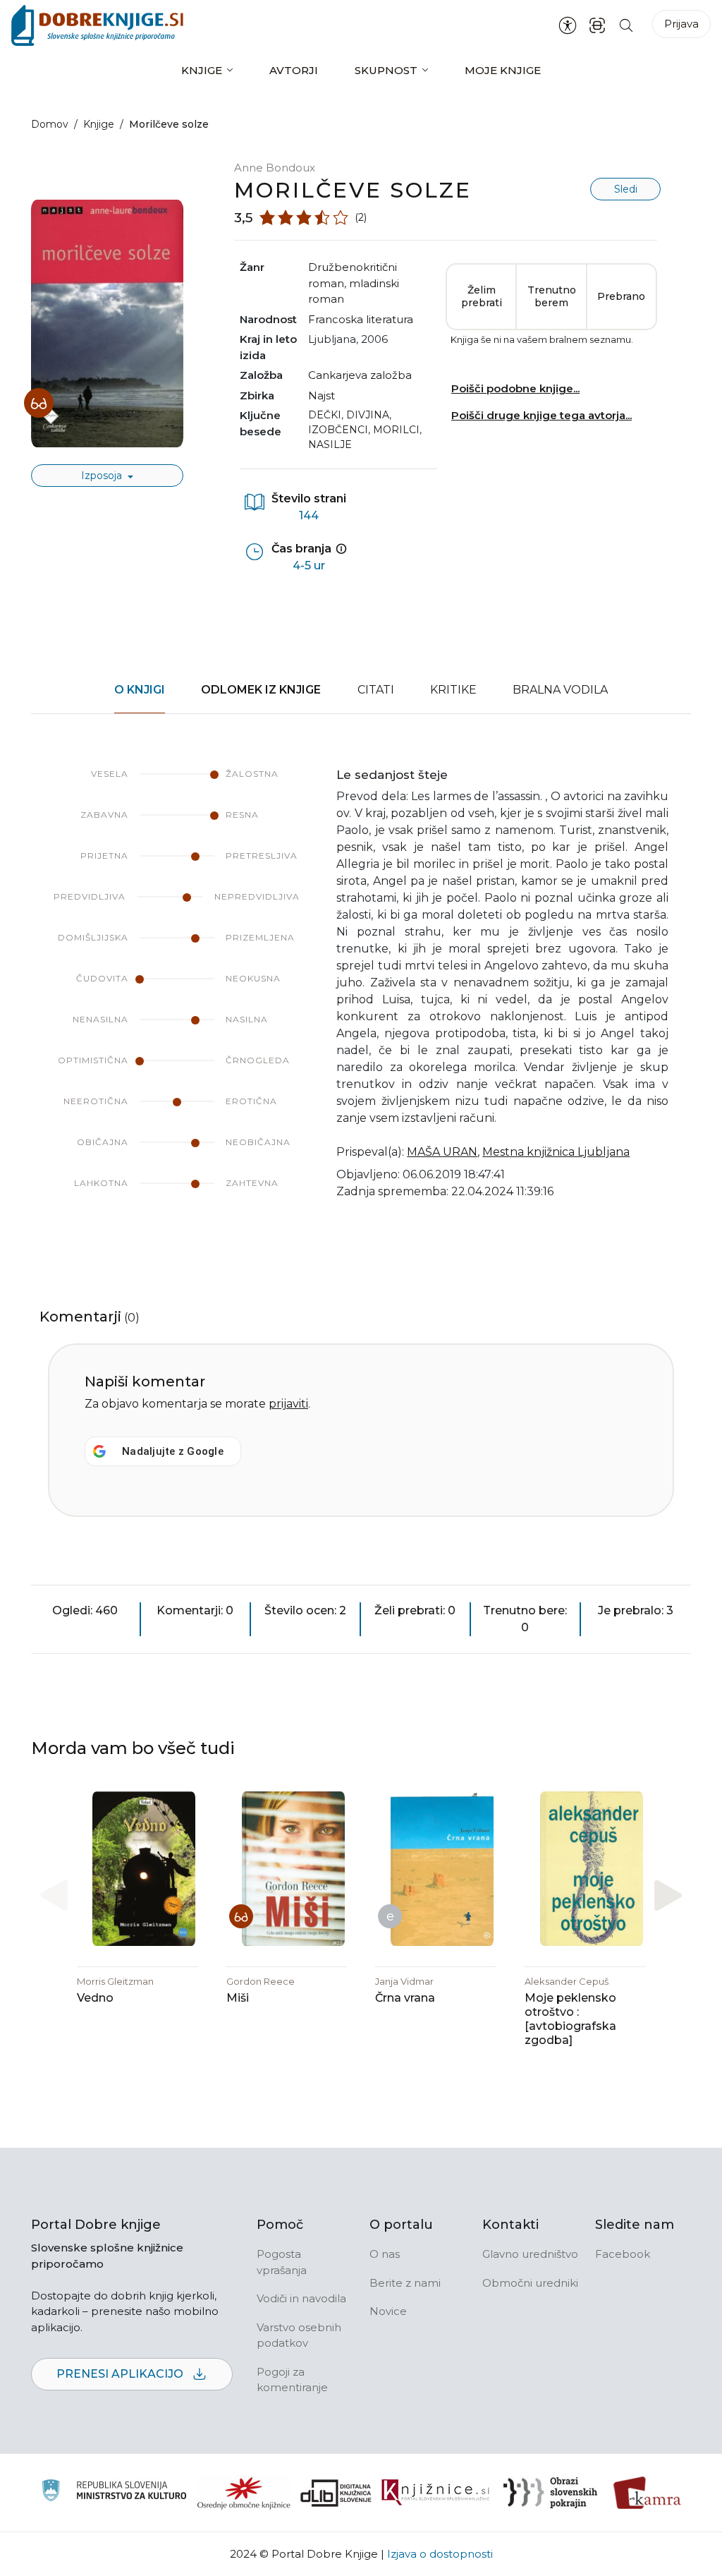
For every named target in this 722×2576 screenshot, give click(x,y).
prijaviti (288, 1404)
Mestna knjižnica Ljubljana (556, 1152)
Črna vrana (405, 1998)
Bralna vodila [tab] (560, 690)
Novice (388, 2311)
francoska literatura (361, 319)
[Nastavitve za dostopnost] (568, 25)
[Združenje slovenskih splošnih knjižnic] (435, 2493)
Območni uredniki (530, 2283)
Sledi (626, 189)
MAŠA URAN (442, 1152)
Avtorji (294, 70)
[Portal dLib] (336, 2493)
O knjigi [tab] (140, 690)
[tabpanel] (361, 993)
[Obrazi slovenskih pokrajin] (550, 2493)
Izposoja (103, 476)
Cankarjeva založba (360, 375)
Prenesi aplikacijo (121, 2374)
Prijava (681, 24)
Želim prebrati (482, 296)
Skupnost (386, 70)
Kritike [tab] (453, 690)
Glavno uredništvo (530, 2254)
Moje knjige (503, 70)
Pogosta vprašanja (282, 2262)
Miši (238, 1998)
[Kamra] (648, 2493)
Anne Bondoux (275, 168)
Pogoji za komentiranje (292, 2380)
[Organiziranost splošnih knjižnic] (244, 2493)
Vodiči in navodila (301, 2298)
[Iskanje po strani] (626, 25)
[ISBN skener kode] (597, 25)
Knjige (202, 70)
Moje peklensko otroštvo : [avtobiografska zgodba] (570, 2019)
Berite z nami (405, 2283)
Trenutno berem (552, 296)
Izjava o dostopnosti (440, 2554)
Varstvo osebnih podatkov (299, 2335)
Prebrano (621, 296)
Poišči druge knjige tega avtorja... (541, 415)
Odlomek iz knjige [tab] (261, 690)
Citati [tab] (376, 690)
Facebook (623, 2254)
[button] (668, 1895)
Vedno (95, 1998)
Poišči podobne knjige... (515, 388)
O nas (385, 2254)
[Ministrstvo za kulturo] (114, 2492)
